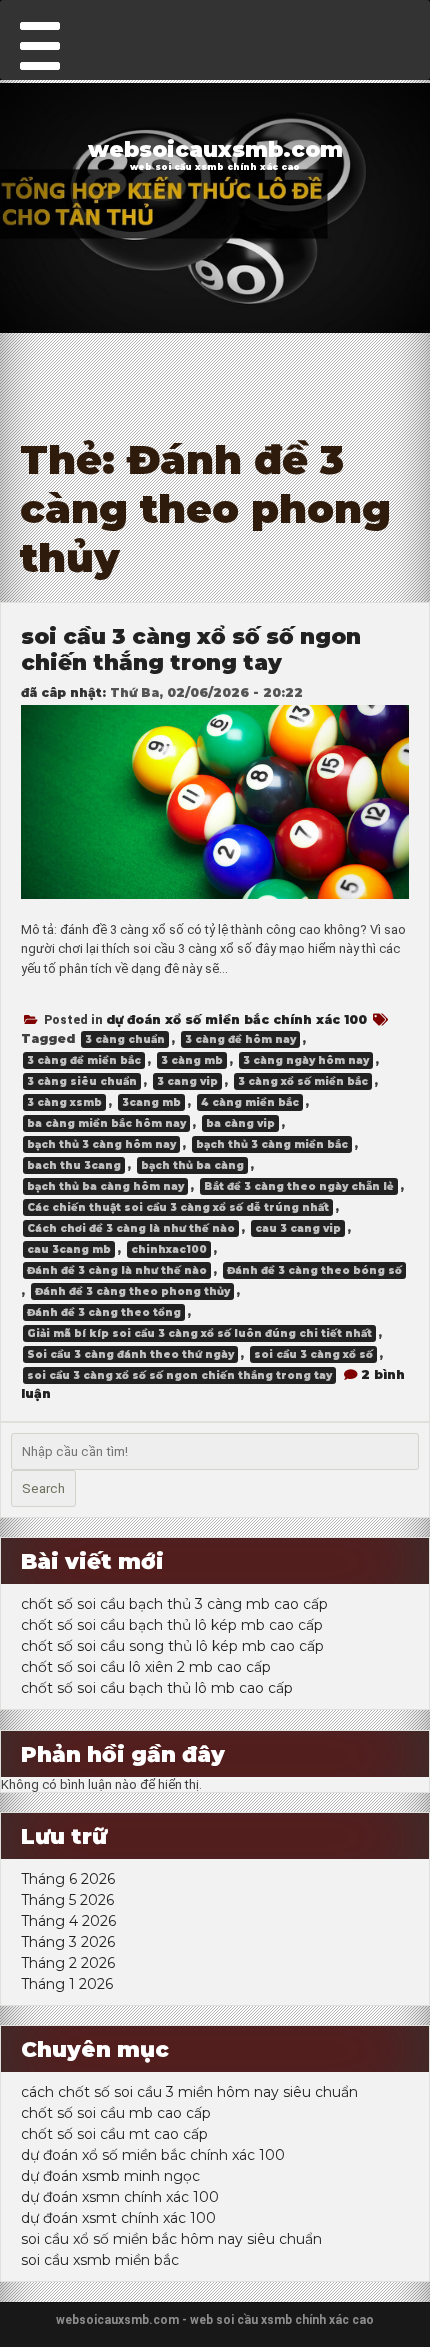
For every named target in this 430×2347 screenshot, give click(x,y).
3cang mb (151, 1102)
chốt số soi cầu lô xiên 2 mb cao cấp (146, 1667)
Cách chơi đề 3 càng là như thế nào (131, 1228)
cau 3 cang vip (298, 1228)
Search (43, 1488)
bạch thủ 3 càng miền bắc (272, 1144)
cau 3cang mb (69, 1249)
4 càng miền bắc (250, 1102)
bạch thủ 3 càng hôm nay (101, 1144)
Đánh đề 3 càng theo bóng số (314, 1270)
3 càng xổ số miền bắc (303, 1081)
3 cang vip (187, 1081)
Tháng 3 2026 (68, 1942)
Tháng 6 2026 (68, 1879)
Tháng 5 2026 (67, 1900)
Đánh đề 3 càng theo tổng (104, 1312)
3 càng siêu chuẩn (82, 1081)
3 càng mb (192, 1060)
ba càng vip (240, 1123)
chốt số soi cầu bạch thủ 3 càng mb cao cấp (174, 1604)
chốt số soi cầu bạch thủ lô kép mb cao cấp (172, 1625)
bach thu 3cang (74, 1165)
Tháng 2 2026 (68, 1963)
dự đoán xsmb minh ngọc (110, 2176)
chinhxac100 (169, 1249)
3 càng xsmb (64, 1102)
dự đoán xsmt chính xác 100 (118, 2218)
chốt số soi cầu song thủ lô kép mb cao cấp (172, 1646)
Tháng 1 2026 (67, 1984)
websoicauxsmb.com (215, 149)
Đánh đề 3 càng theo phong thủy (132, 1291)
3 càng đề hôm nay (240, 1039)
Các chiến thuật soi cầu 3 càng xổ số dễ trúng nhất (178, 1207)
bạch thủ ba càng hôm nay (105, 1186)
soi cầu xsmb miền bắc (100, 2260)
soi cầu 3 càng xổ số (313, 1354)
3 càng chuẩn (125, 1039)
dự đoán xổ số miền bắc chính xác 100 (236, 1019)
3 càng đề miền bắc (84, 1060)
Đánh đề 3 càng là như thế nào (117, 1270)
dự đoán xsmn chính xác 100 (120, 2197)
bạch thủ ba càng (192, 1165)
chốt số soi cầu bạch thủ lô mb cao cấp (157, 1688)
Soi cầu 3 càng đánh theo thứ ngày (130, 1354)
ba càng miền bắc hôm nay (106, 1123)
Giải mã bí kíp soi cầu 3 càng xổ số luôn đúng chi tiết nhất (199, 1333)
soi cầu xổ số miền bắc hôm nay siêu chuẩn (171, 2239)
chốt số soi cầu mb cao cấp (116, 2113)
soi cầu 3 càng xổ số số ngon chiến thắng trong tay (191, 649)
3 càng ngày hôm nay (306, 1060)
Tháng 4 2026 (68, 1921)
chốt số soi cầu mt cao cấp (114, 2134)
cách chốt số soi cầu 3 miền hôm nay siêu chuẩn (189, 2092)
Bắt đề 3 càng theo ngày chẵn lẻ (299, 1186)
